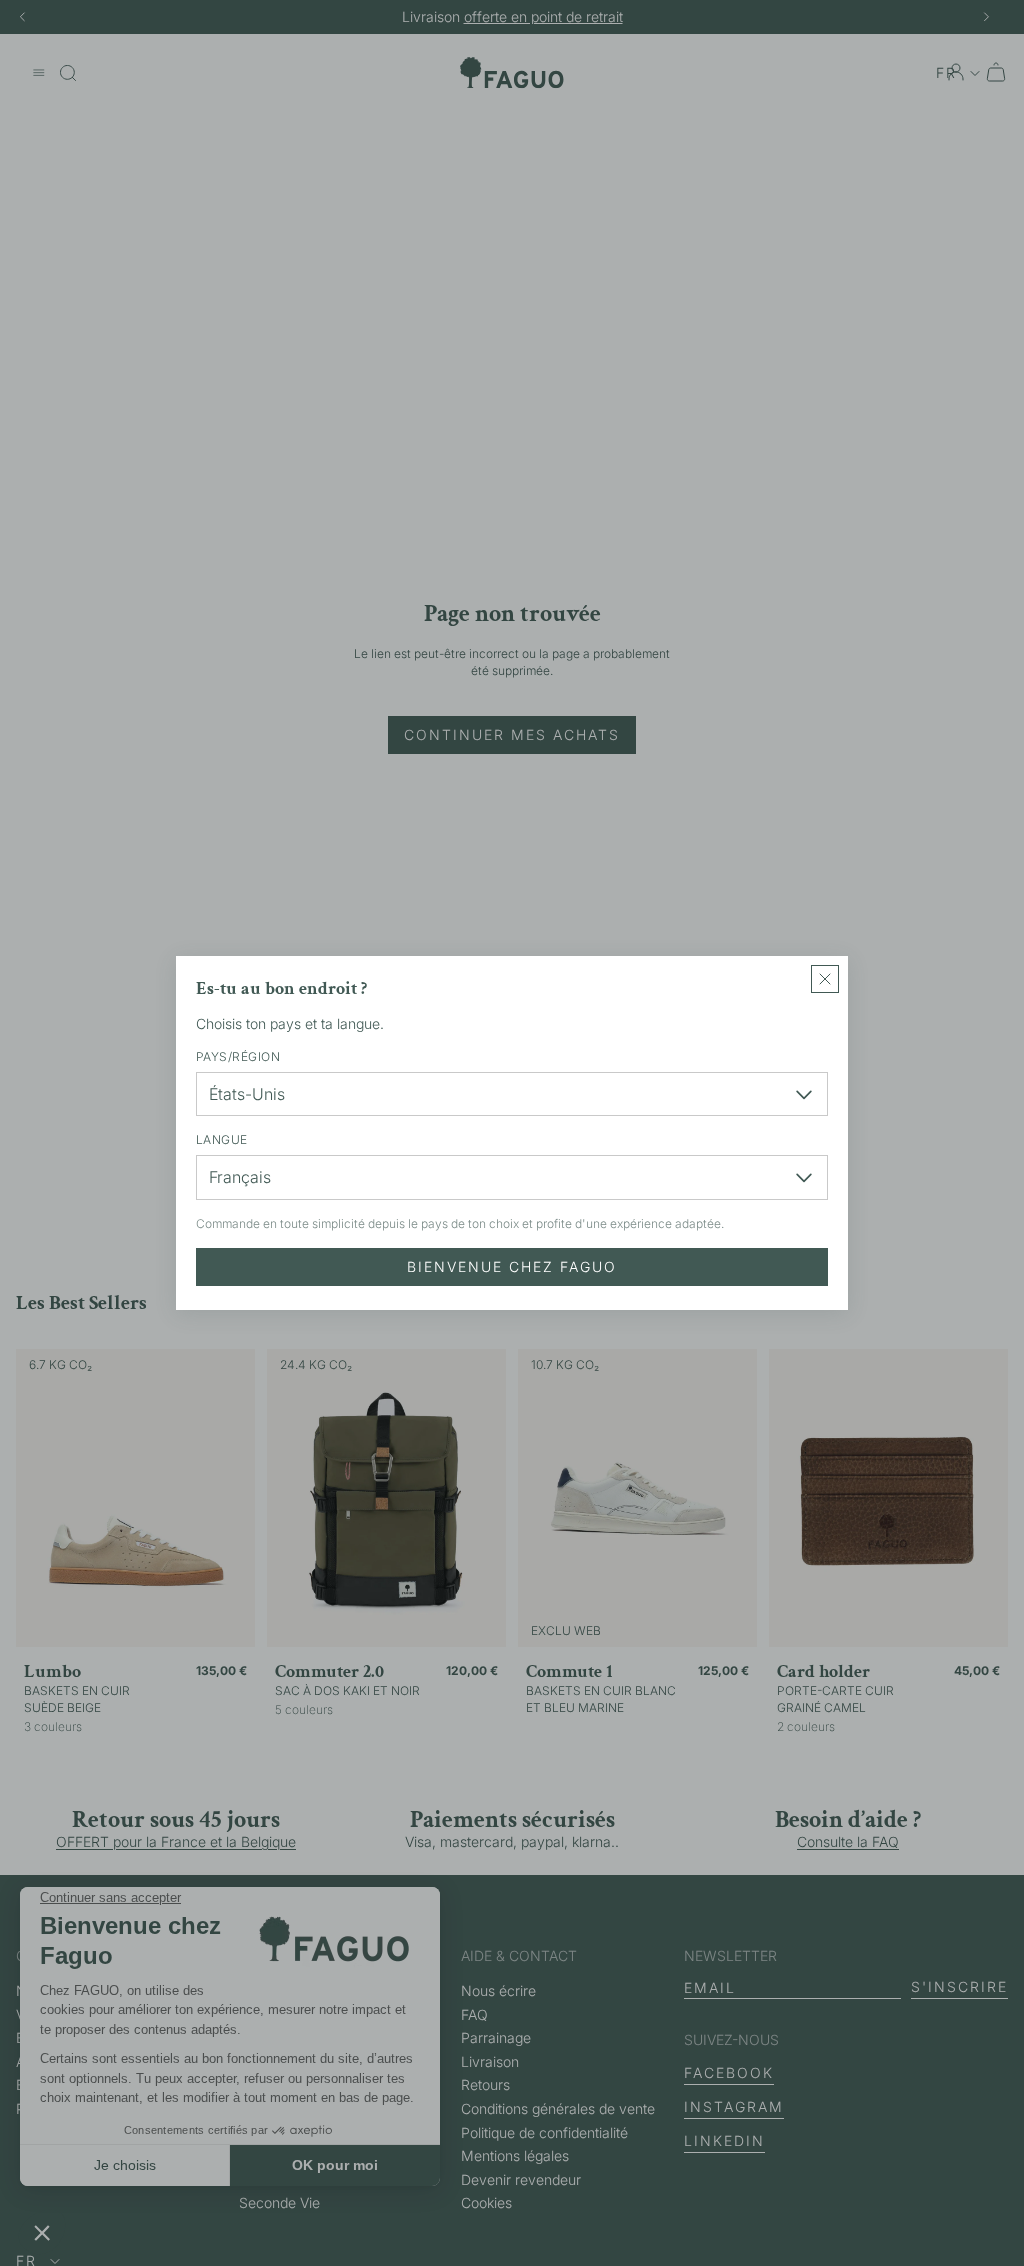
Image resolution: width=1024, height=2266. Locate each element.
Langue (222, 1139)
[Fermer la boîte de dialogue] (825, 979)
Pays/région (238, 1056)
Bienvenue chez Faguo (512, 1266)
